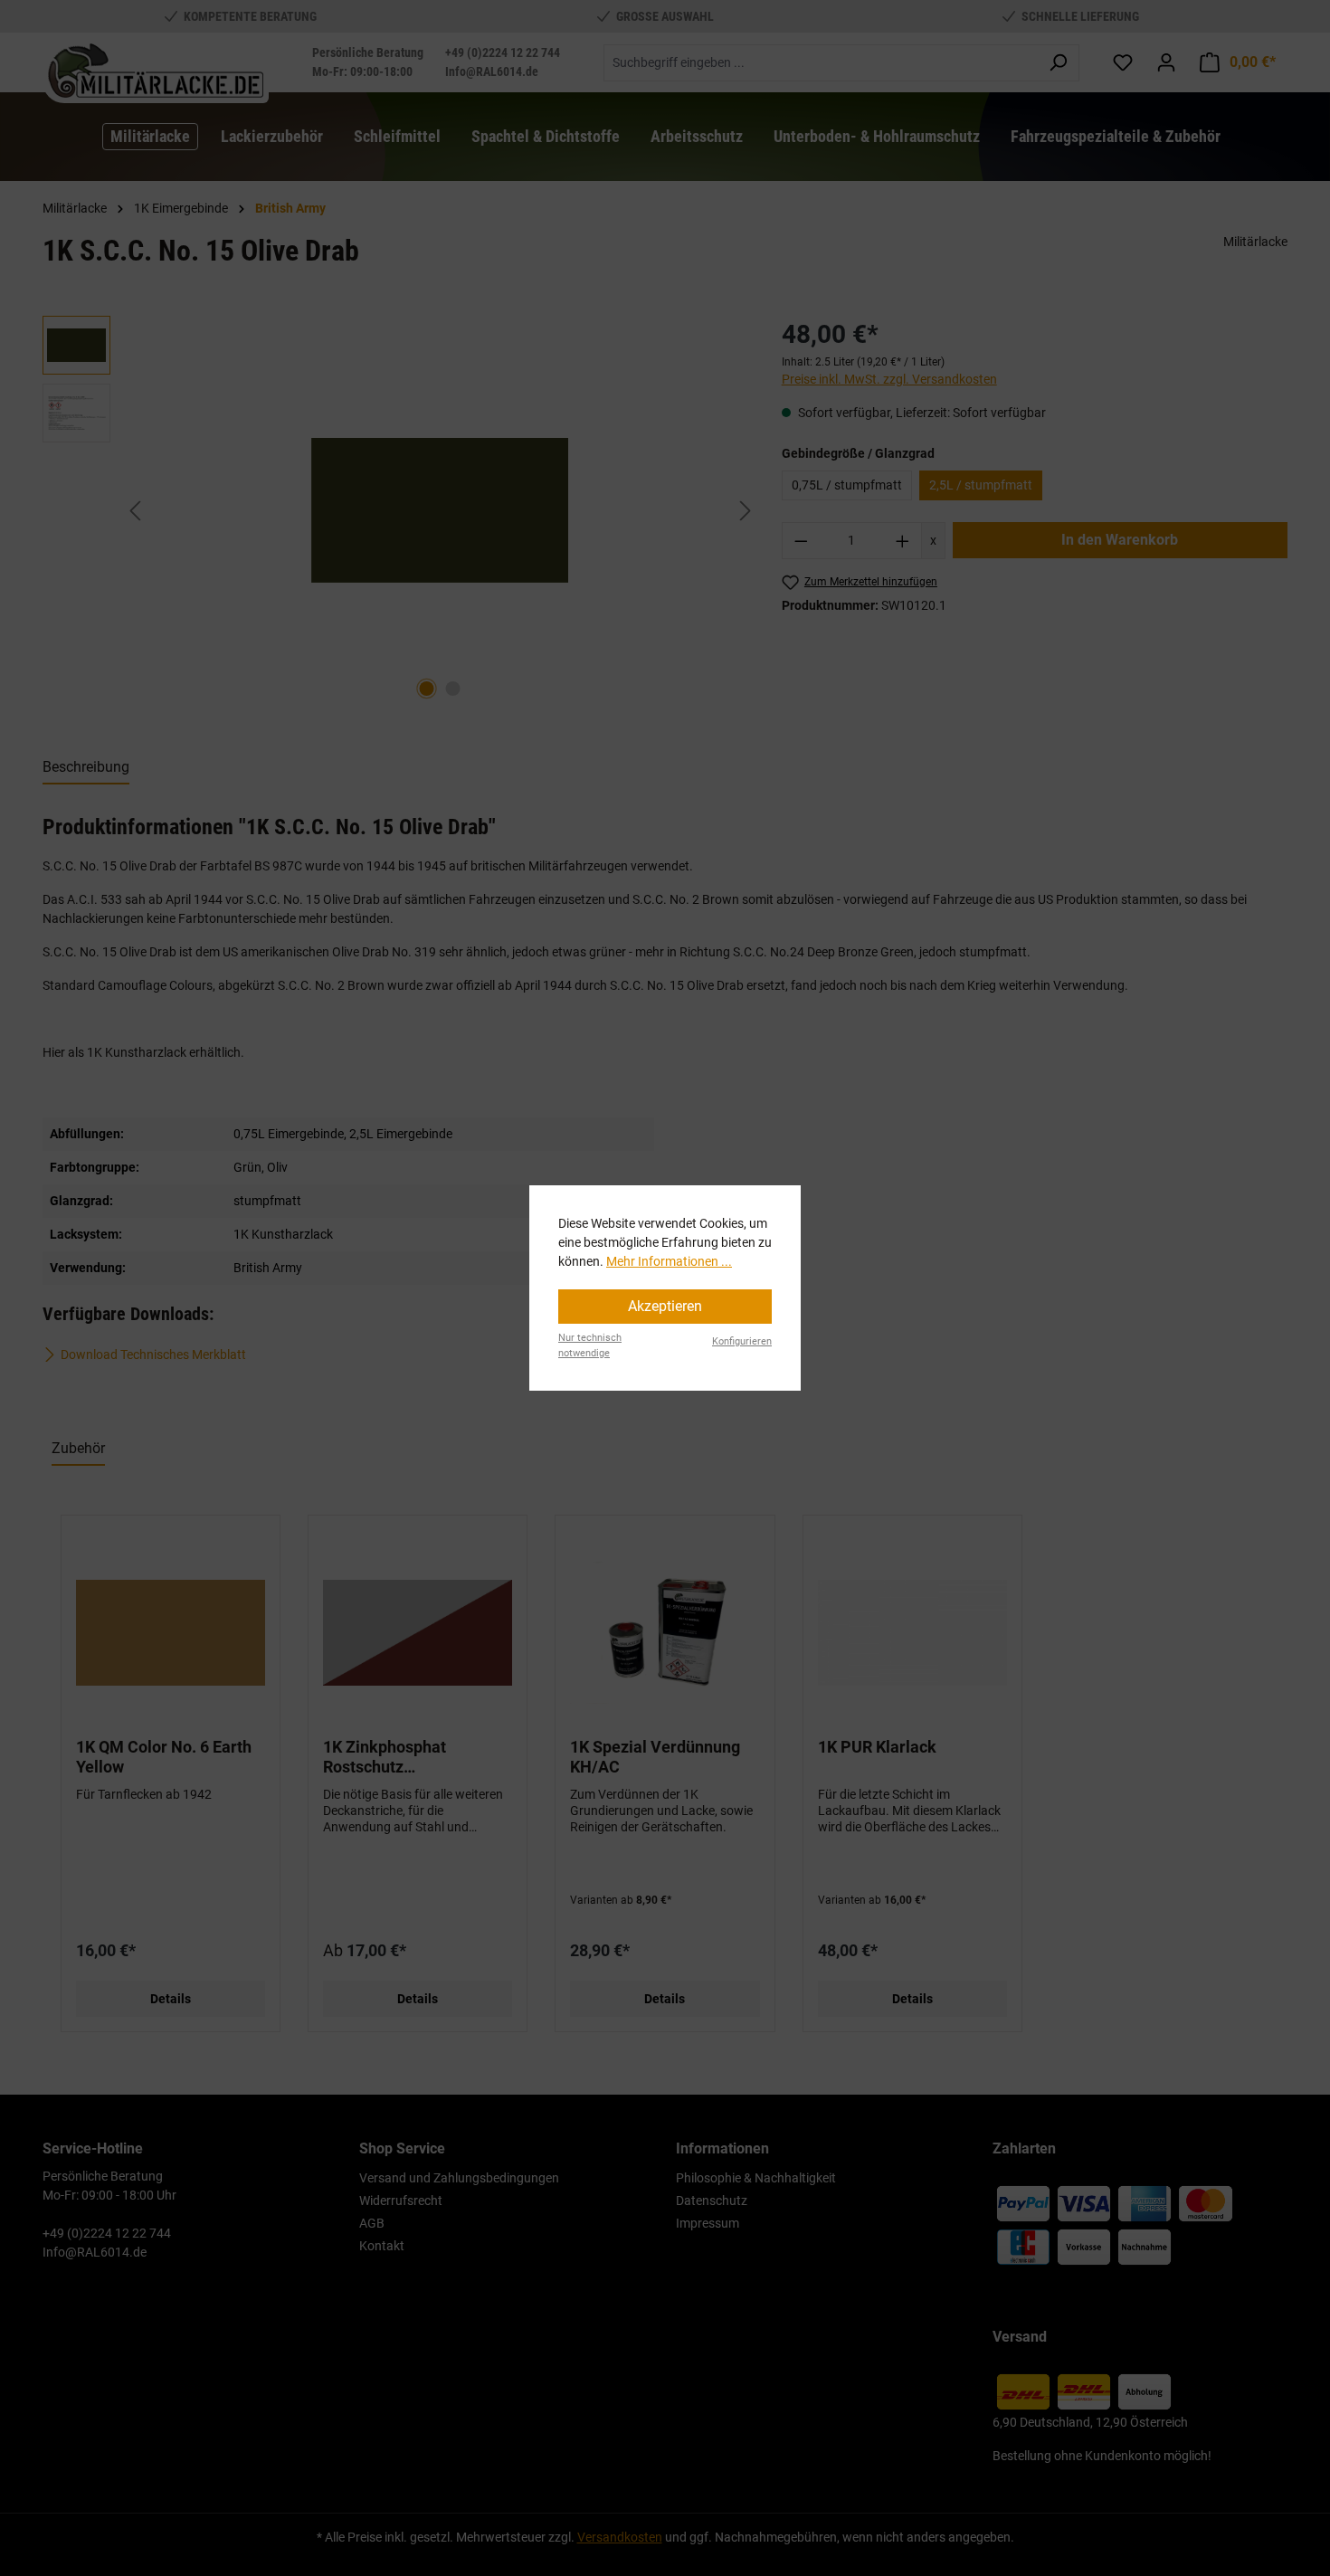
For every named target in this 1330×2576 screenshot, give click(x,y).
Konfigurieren (742, 1341)
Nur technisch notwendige (590, 1345)
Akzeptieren (665, 1306)
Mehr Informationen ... (669, 1261)
